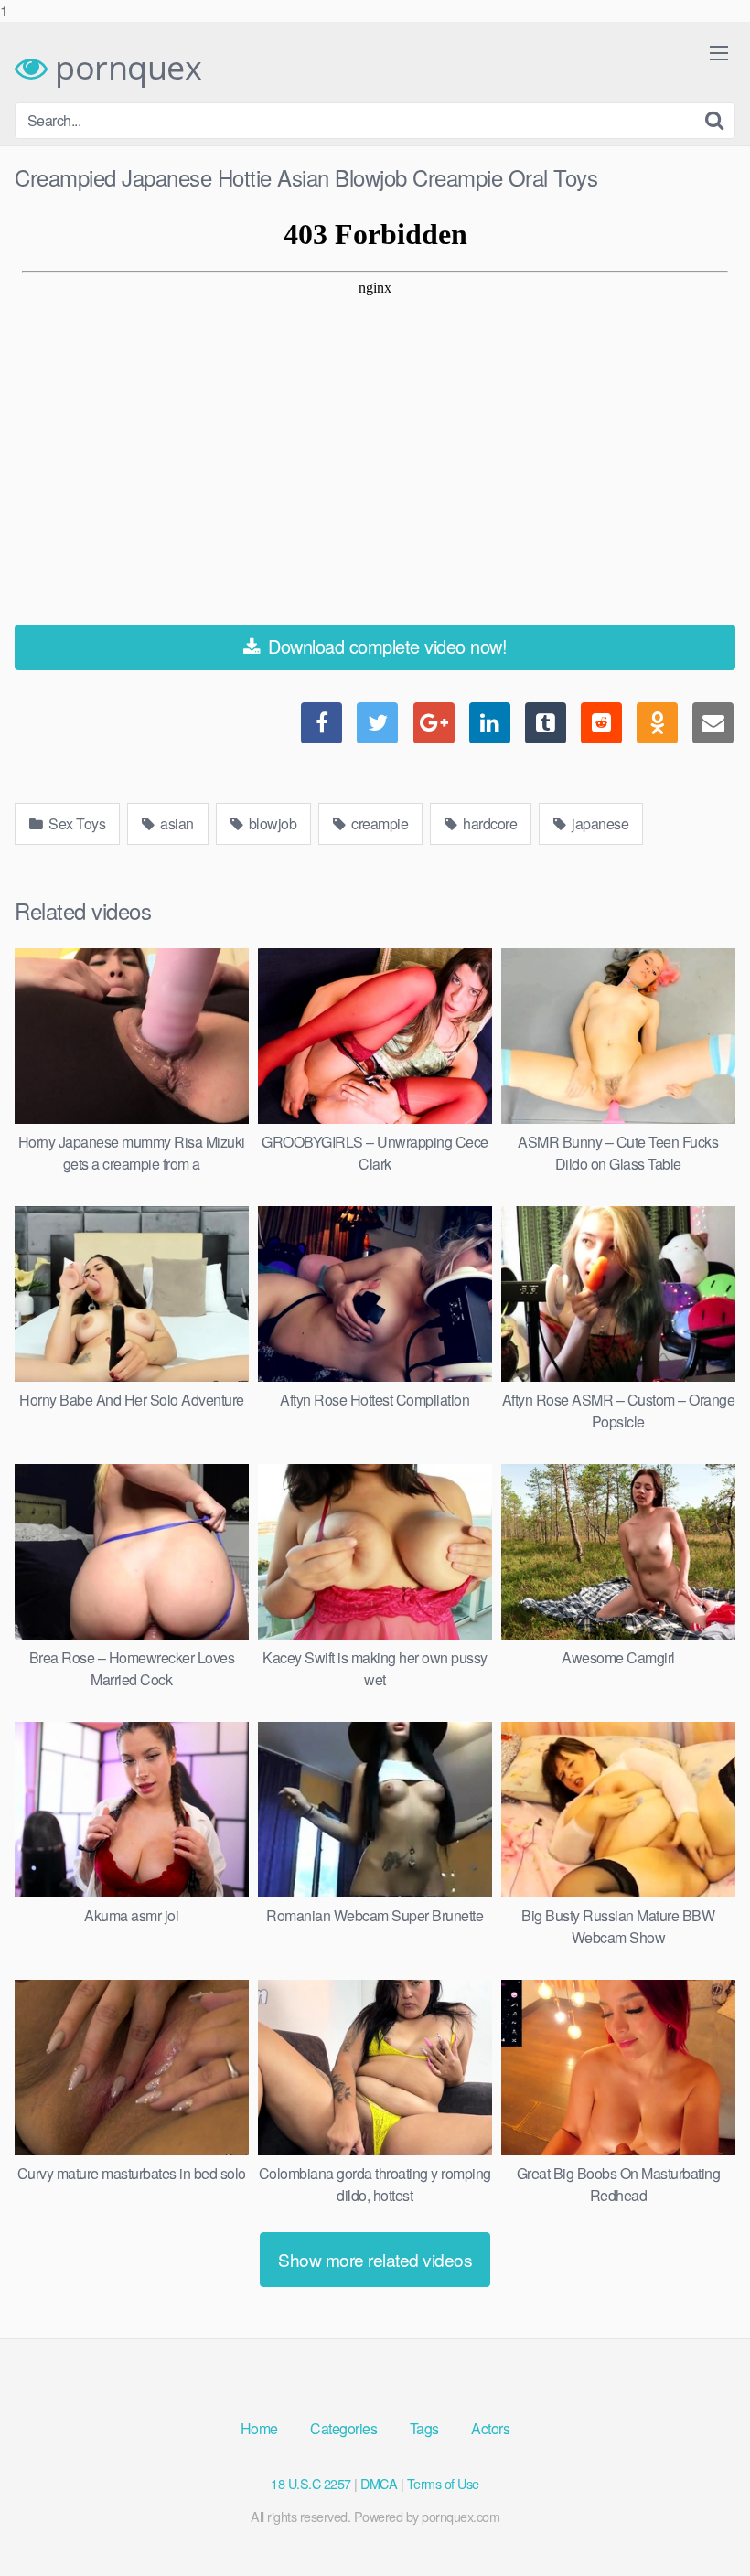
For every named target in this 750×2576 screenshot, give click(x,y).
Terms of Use (443, 2483)
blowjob (271, 823)
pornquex (124, 68)
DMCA (379, 2483)
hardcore (489, 823)
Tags (424, 2428)
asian (176, 823)
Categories (343, 2428)
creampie (379, 823)
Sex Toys (76, 823)
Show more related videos (375, 2259)
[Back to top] (700, 2525)
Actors (490, 2428)
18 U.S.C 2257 (311, 2483)
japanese (599, 823)
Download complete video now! (386, 646)
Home (259, 2428)
